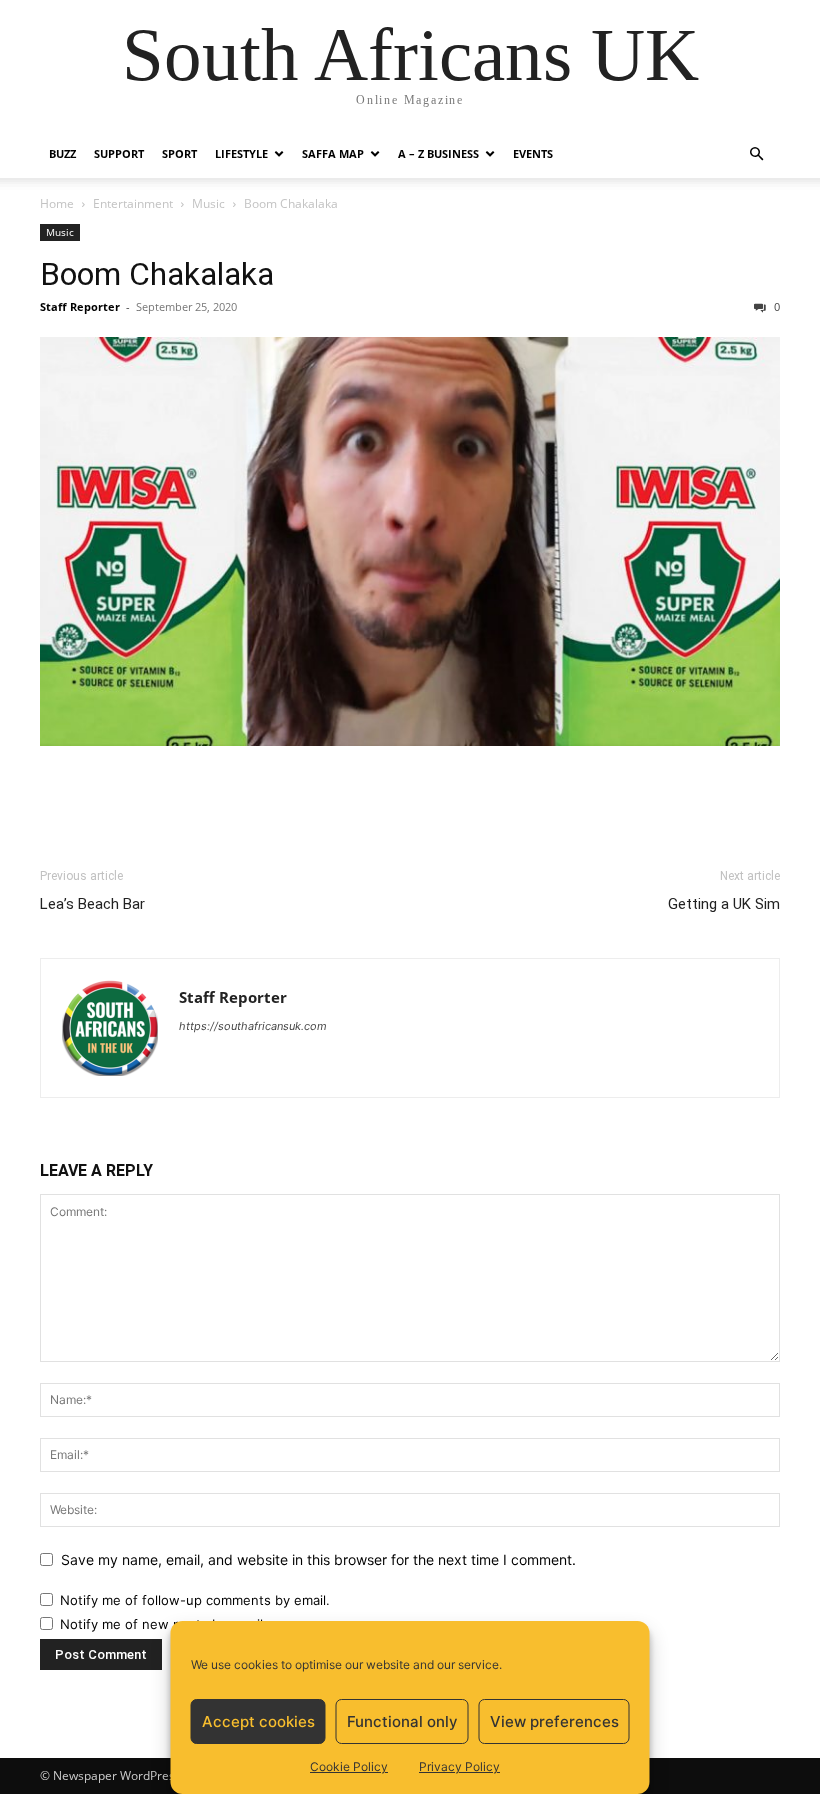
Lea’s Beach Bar (92, 904)
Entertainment (133, 203)
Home (57, 203)
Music (208, 203)
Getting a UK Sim (724, 904)
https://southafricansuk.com (253, 1026)
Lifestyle (241, 153)
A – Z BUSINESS (438, 153)
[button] (756, 154)
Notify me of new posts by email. (163, 1624)
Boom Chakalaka (157, 274)
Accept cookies (258, 1721)
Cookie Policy (349, 1766)
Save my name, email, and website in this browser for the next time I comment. (318, 1559)
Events (533, 153)
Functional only (402, 1721)
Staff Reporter (80, 306)
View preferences (554, 1721)
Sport (179, 153)
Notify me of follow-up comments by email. (195, 1600)
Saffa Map (333, 153)
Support (119, 153)
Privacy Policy (459, 1766)
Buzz (62, 153)
